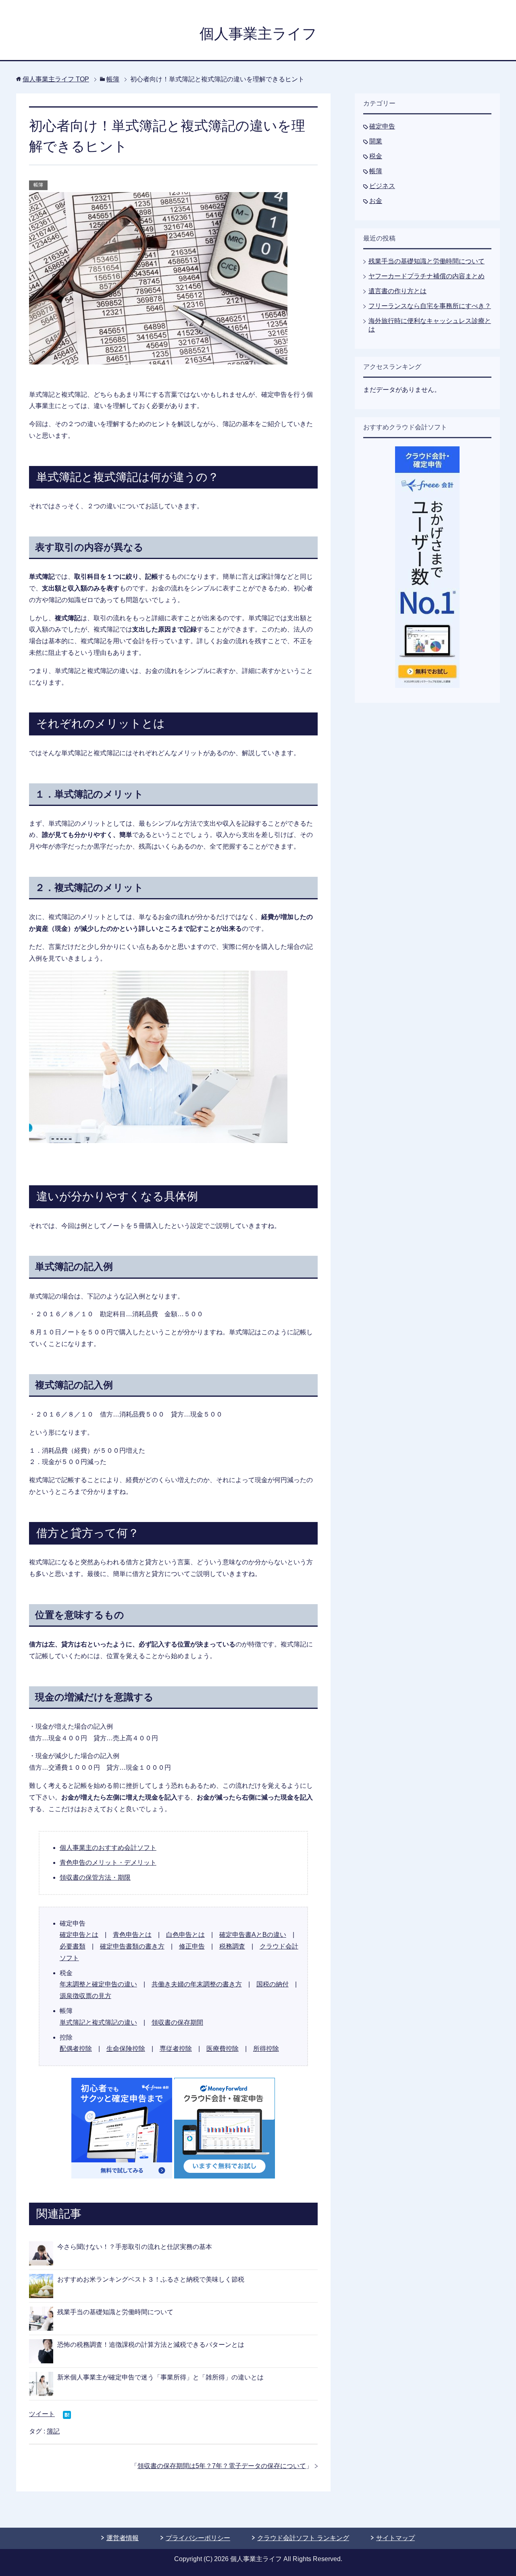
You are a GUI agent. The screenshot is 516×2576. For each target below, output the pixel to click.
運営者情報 (123, 2538)
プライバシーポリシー (198, 2538)
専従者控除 (176, 2049)
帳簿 (38, 185)
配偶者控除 (76, 2049)
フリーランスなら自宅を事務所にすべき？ (430, 306)
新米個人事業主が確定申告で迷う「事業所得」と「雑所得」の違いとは (160, 2377)
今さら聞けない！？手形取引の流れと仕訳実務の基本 (135, 2247)
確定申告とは (79, 1935)
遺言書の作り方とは (397, 291)
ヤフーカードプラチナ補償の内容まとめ (427, 276)
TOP (56, 79)
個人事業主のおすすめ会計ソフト (108, 1848)
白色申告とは (185, 1935)
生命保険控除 (126, 2049)
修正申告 (192, 1946)
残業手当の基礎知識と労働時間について (115, 2312)
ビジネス (382, 186)
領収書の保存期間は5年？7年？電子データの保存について (222, 2466)
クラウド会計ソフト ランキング (303, 2538)
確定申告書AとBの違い (253, 1935)
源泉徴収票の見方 (85, 1996)
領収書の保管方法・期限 (95, 1877)
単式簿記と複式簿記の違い (98, 2022)
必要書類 (73, 1946)
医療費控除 (223, 2049)
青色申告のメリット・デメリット (108, 1863)
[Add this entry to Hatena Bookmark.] (67, 2416)
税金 (376, 156)
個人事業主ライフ (258, 34)
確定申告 (382, 126)
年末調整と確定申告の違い (98, 1984)
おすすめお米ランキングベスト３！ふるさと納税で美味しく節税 (151, 2279)
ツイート (42, 2414)
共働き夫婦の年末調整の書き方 (197, 1984)
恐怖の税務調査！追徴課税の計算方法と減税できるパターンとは (151, 2345)
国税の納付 (273, 1984)
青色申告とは (132, 1935)
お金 (376, 201)
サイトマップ (395, 2538)
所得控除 (266, 2049)
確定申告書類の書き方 (132, 1946)
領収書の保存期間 (177, 2022)
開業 (376, 141)
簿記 (53, 2431)
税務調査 (232, 1946)
